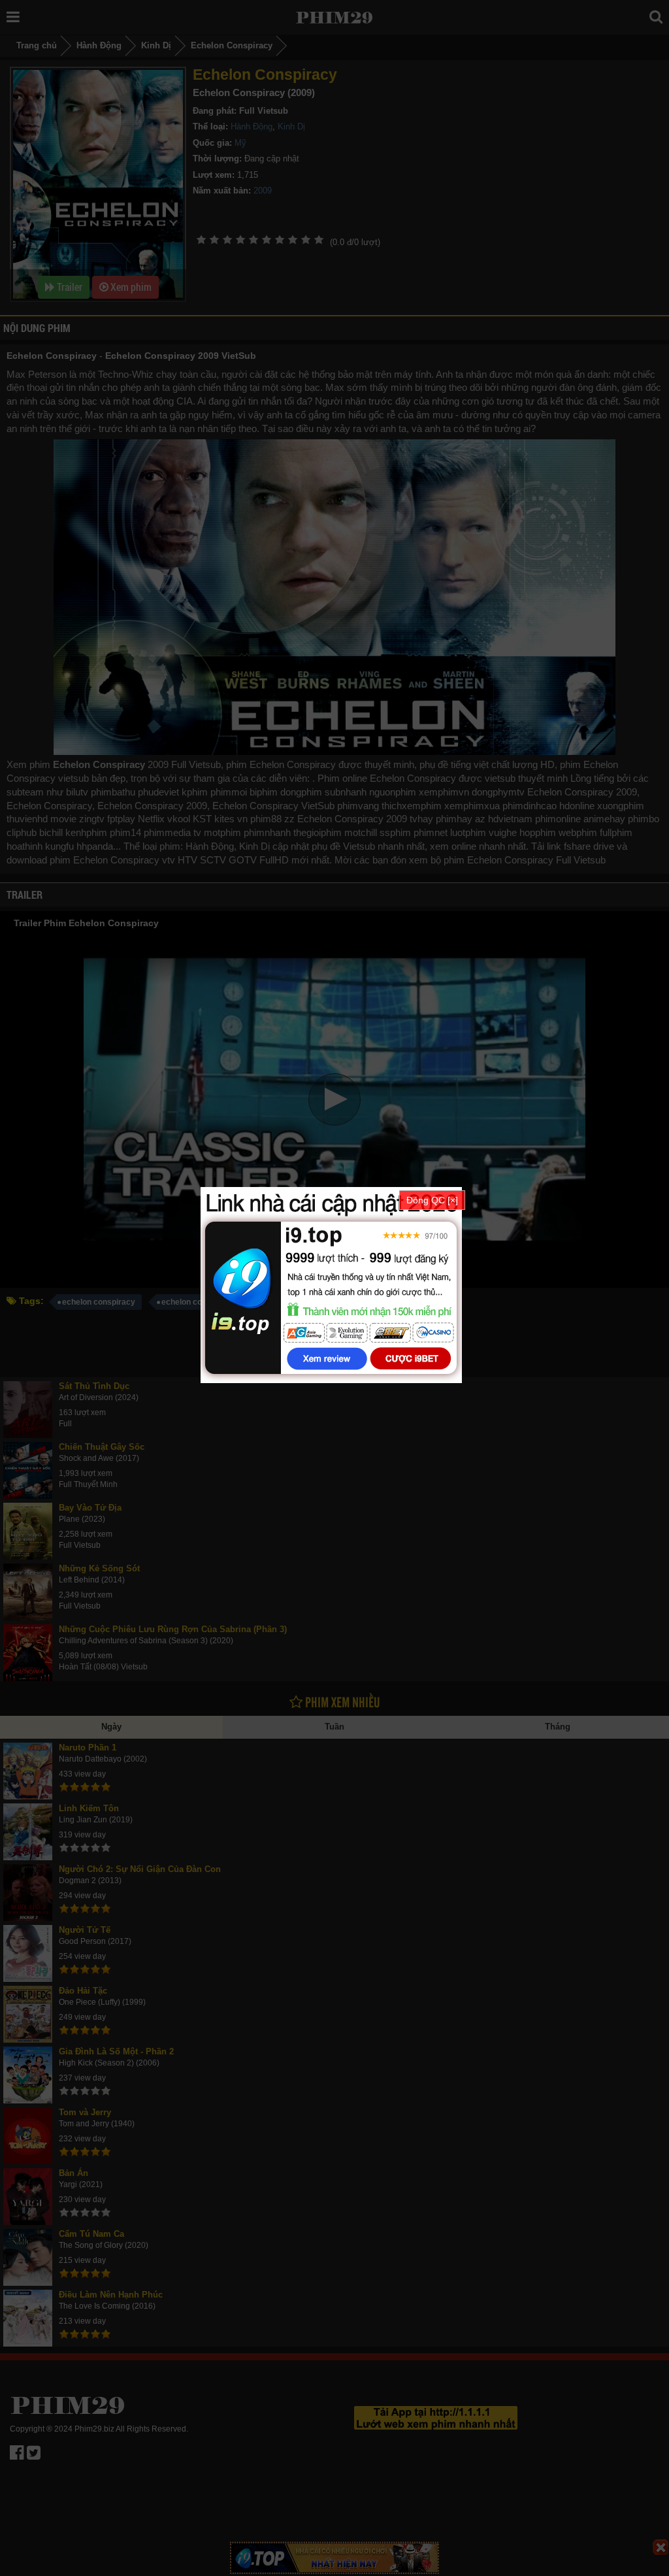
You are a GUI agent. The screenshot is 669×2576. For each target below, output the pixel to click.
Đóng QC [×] (432, 1200)
